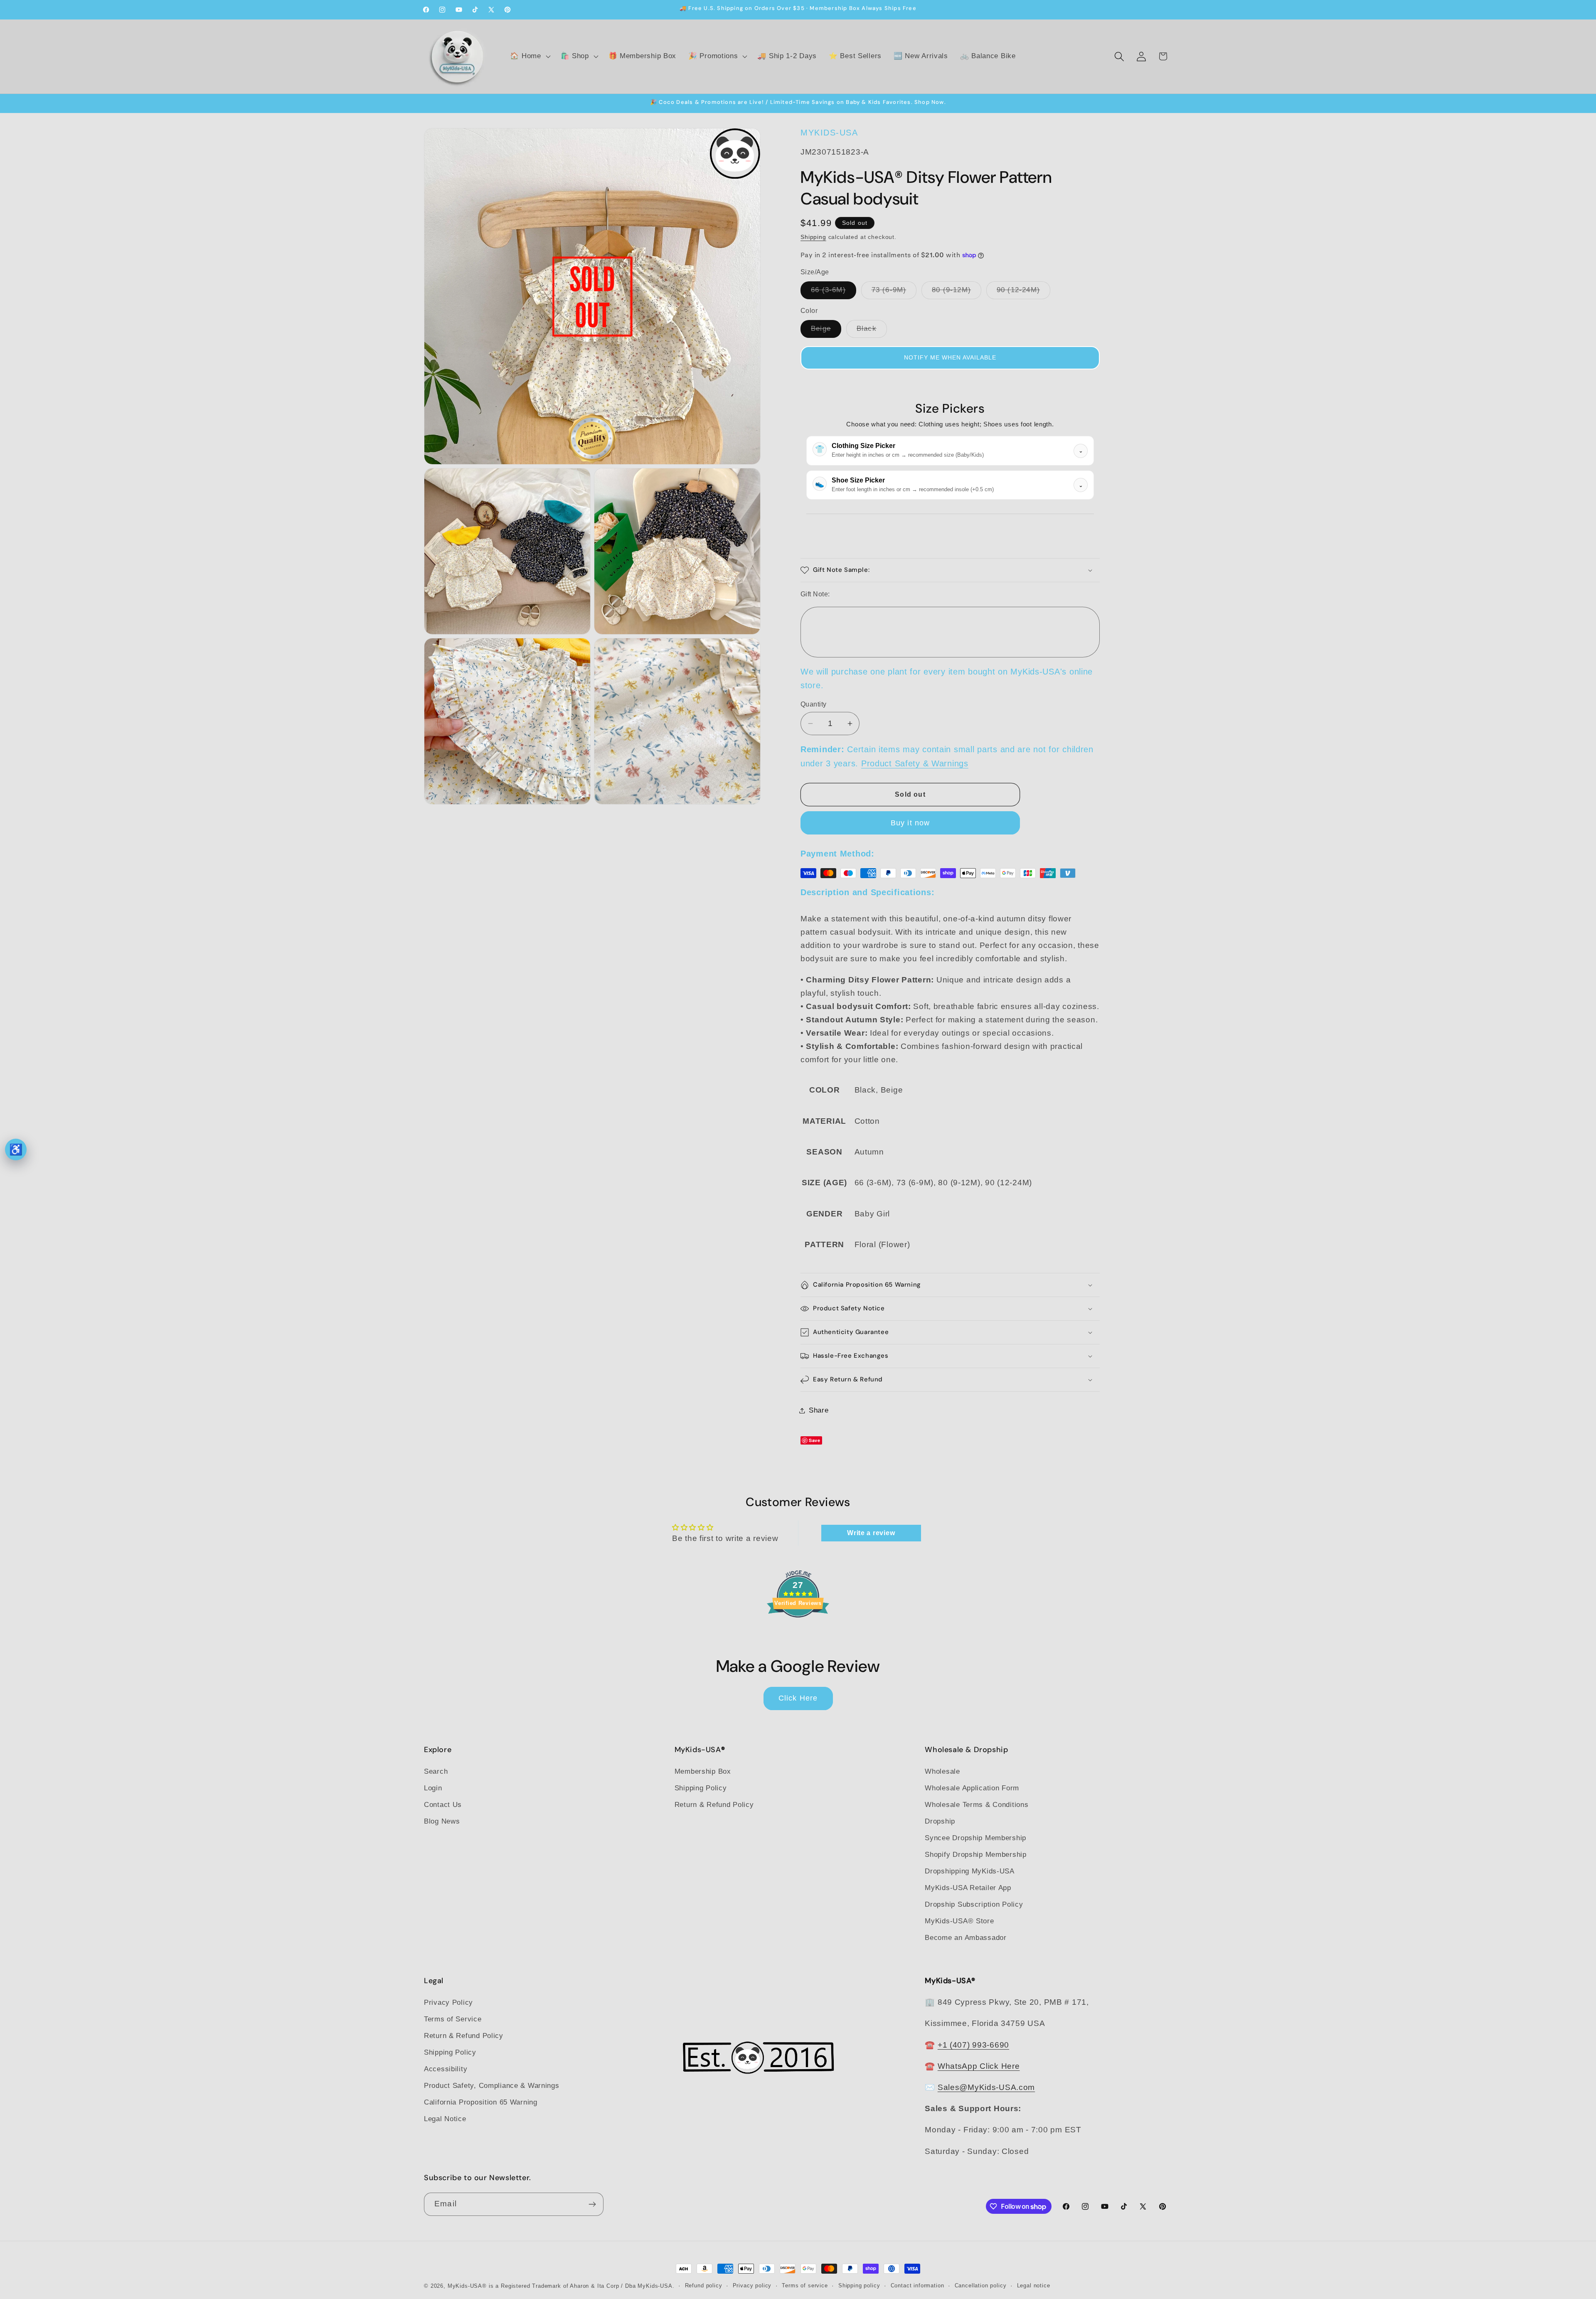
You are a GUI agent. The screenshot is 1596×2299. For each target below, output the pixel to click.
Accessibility (446, 2069)
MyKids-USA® (467, 2286)
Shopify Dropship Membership (975, 1855)
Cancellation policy (981, 2285)
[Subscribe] (592, 2204)
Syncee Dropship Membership (975, 1838)
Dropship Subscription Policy (974, 1904)
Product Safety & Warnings (915, 763)
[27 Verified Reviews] (798, 1632)
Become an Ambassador (965, 1938)
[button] (529, 57)
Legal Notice (445, 2119)
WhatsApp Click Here (979, 2066)
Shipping (813, 237)
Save (815, 1440)
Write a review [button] (871, 1533)
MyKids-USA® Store (959, 1921)
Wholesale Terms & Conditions (977, 1805)
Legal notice (1034, 2285)
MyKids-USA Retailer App (968, 1888)
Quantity (814, 704)
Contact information (917, 2285)
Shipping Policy (701, 1788)
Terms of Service (453, 2020)
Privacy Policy (448, 2003)
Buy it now (910, 823)
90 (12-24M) (1023, 292)
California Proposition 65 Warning (481, 2102)
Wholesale (942, 1771)
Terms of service (805, 2285)
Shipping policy (859, 2285)
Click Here (798, 1698)
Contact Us (443, 1805)
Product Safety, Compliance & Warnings (492, 2086)
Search (436, 1771)
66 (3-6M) (834, 292)
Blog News (442, 1821)
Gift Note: (815, 594)
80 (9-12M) (957, 292)
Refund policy (704, 2285)
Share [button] (819, 1410)
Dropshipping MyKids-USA (970, 1871)
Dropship (940, 1821)
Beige (826, 331)
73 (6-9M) (894, 292)
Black (872, 331)
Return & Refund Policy (714, 1805)
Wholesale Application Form (972, 1788)
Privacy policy (752, 2285)
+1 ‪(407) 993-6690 (973, 2045)
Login (433, 1788)
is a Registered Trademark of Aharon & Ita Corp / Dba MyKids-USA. (582, 2286)
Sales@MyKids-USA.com (986, 2087)
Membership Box (703, 1771)
